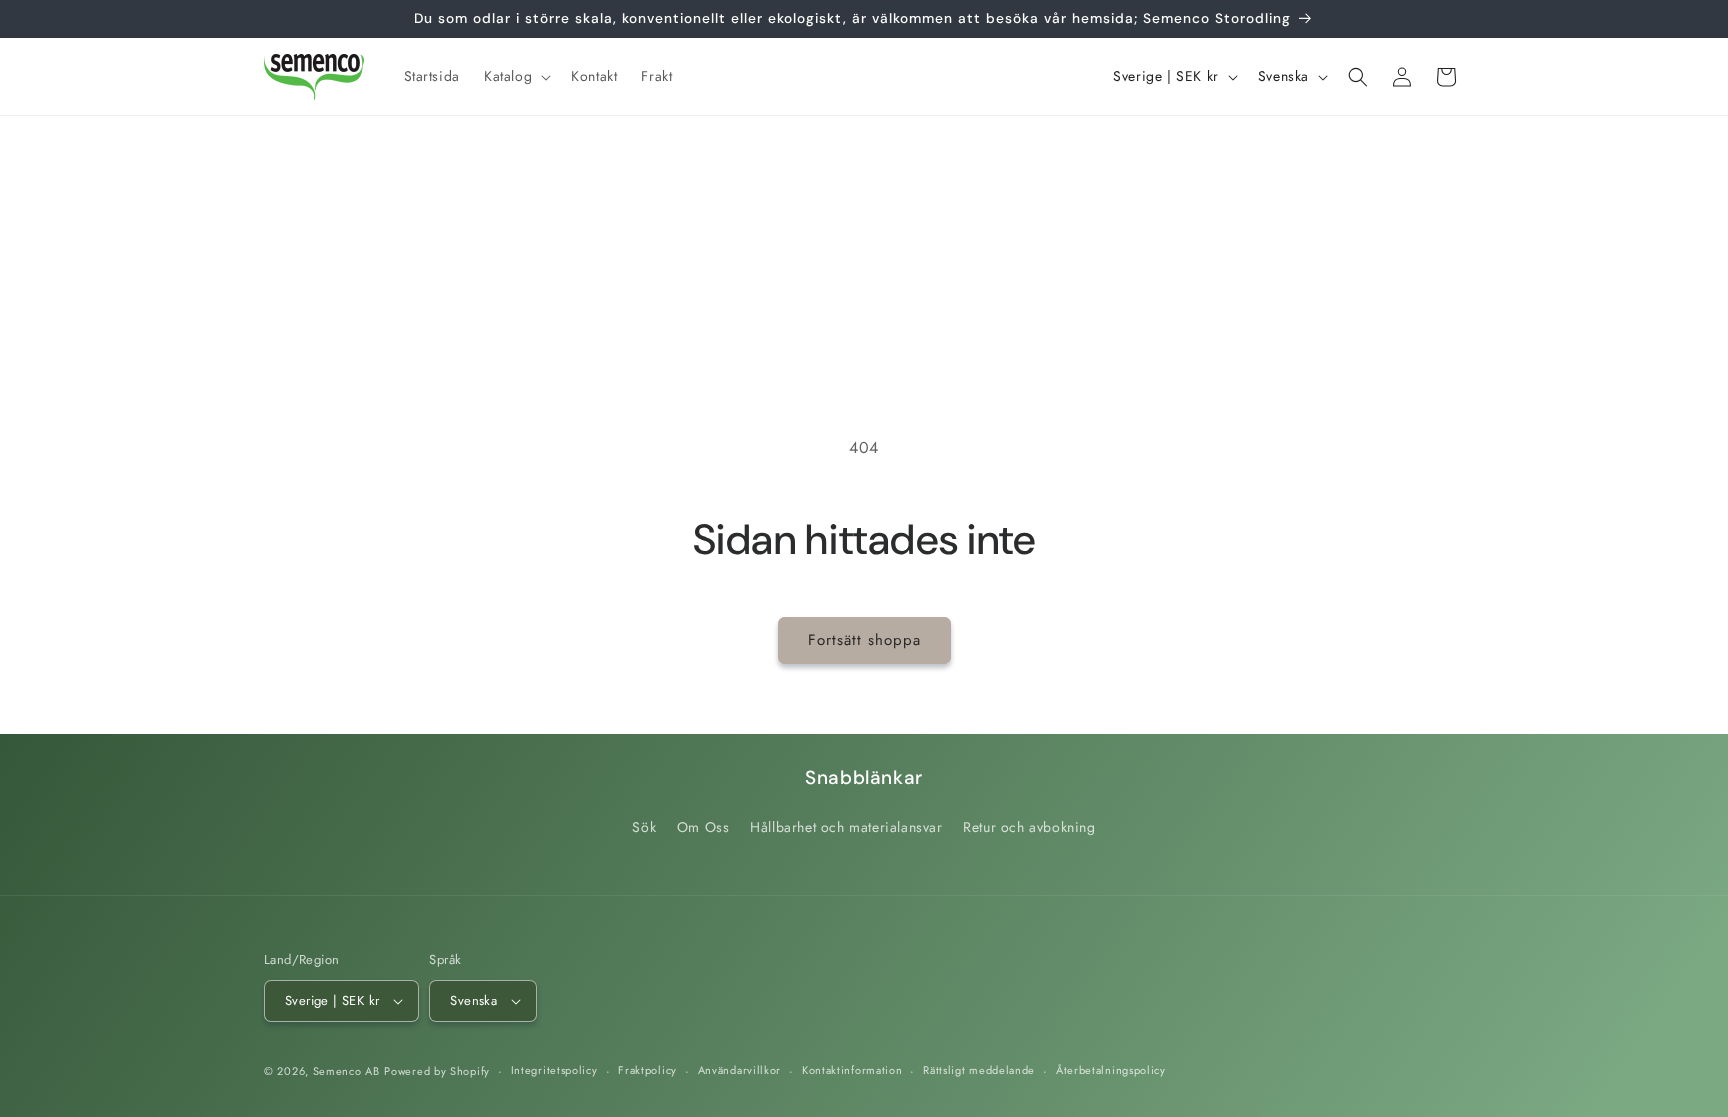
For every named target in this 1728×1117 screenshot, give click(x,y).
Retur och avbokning (1029, 827)
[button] (515, 76)
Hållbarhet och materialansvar (846, 827)
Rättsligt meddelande (979, 1070)
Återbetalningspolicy (1111, 1070)
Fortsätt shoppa (864, 640)
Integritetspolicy (554, 1070)
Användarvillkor (740, 1070)
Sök (644, 827)
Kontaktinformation (852, 1070)
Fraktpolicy (647, 1070)
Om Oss (703, 827)
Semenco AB (346, 1071)
